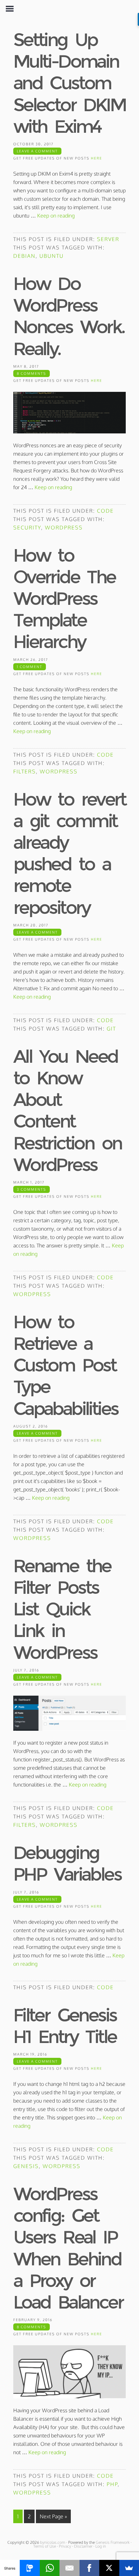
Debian (24, 256)
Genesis (26, 2166)
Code (105, 511)
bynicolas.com (53, 2542)
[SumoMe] (129, 2568)
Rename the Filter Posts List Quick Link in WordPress (62, 1609)
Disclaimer (83, 2546)
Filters (25, 771)
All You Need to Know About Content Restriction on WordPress (67, 1110)
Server (108, 239)
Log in (101, 2546)
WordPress (64, 528)
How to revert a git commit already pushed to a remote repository (69, 853)
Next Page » (53, 2516)
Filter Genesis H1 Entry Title (65, 2026)
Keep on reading (56, 216)
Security (27, 528)
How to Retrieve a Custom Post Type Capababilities (66, 1365)
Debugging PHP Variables (67, 1863)
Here (96, 158)
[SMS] (30, 2568)
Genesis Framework (113, 2542)
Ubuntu (52, 256)
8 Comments (32, 373)
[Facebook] (89, 2568)
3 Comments (32, 1189)
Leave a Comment (37, 151)
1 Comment (30, 667)
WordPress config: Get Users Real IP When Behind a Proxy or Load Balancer (68, 2248)
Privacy (65, 2546)
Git (111, 1029)
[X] (109, 2568)
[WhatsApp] (50, 2568)
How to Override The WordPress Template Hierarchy (64, 599)
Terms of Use (45, 2546)
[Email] (69, 2568)
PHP (112, 2484)
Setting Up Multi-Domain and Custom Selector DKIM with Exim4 (69, 83)
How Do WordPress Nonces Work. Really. (69, 316)
